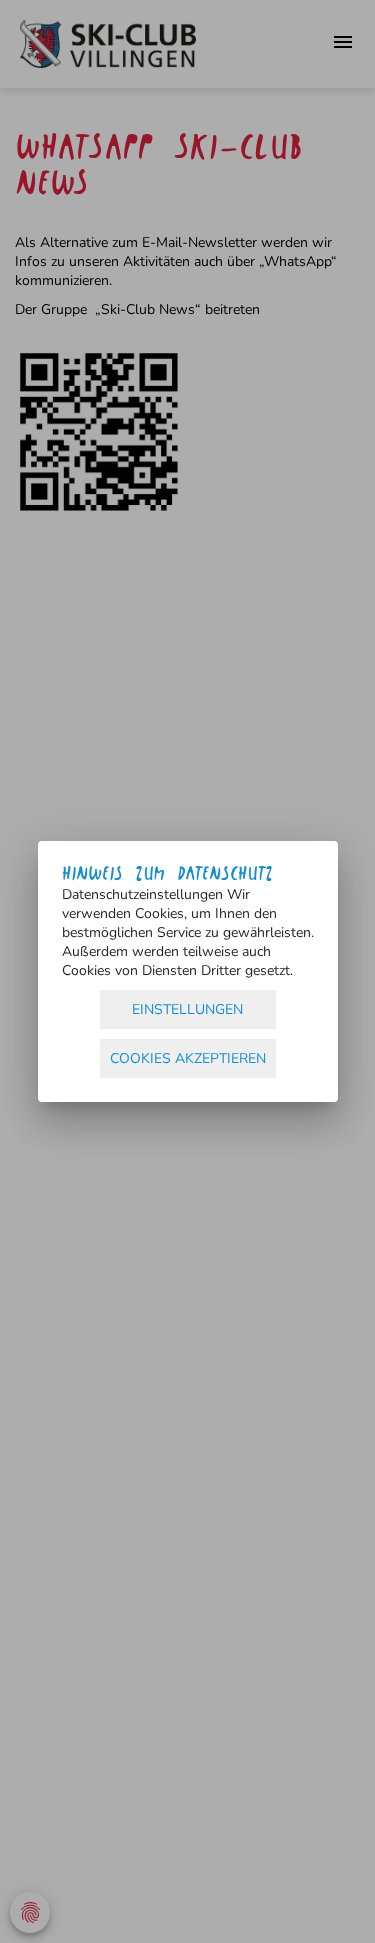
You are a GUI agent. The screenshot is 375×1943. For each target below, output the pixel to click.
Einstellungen (187, 1009)
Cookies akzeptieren (188, 1058)
